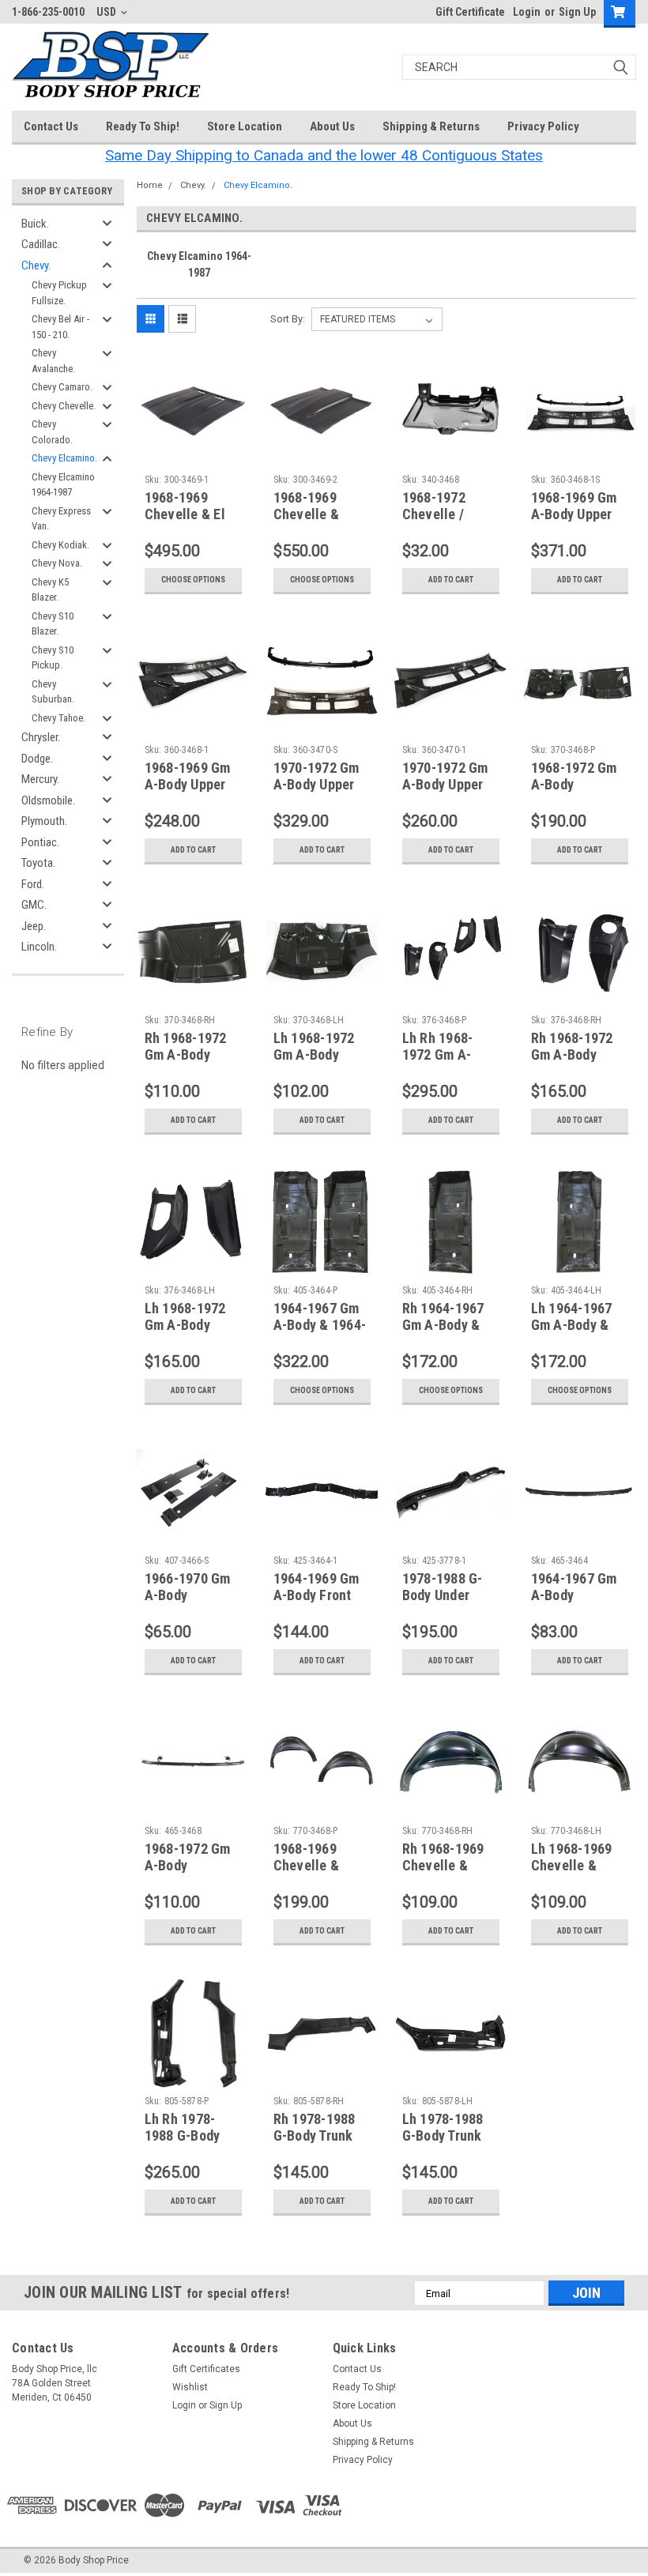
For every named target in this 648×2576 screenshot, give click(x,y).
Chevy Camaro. (62, 387)
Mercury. (40, 779)
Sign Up (577, 12)
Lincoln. (39, 947)
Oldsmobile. (48, 800)
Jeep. (34, 926)
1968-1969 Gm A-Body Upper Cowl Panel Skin (193, 784)
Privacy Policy (543, 126)
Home (150, 185)
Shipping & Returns (431, 126)
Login (527, 12)
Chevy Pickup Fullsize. (59, 293)
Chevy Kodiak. (60, 545)
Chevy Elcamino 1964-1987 (63, 485)
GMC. (34, 905)
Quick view (193, 456)
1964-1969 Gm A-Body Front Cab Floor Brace (322, 1595)
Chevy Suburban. (53, 692)
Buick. (35, 224)
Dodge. (37, 759)
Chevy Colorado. (52, 432)
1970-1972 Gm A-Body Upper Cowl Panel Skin (451, 784)
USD (107, 12)
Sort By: (288, 319)
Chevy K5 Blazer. (50, 590)
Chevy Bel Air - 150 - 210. (60, 327)
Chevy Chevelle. (64, 406)
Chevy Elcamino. (64, 458)
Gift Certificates (206, 2369)
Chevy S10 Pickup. (53, 658)
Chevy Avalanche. (53, 361)
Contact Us (51, 126)
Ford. (33, 884)
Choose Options (193, 580)
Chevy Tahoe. (58, 718)
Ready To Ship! (143, 126)
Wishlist (190, 2387)
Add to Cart (451, 580)
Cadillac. (41, 244)
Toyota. (38, 863)
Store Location (245, 126)
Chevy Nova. (57, 563)
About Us (332, 126)
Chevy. (36, 266)
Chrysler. (41, 737)
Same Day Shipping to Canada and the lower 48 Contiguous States (324, 155)
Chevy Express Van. (61, 519)
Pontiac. (40, 842)
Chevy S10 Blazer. (53, 624)
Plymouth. (44, 821)
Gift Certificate (470, 12)
